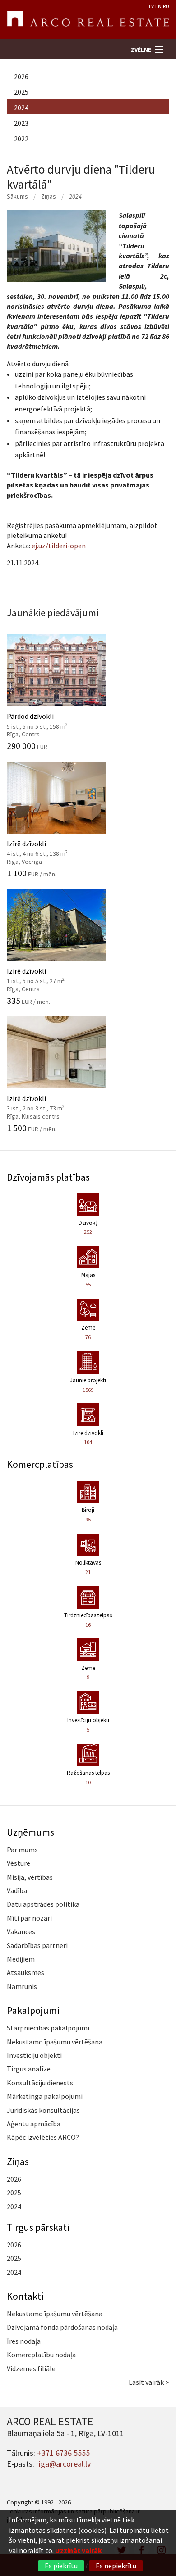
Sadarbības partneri (37, 1945)
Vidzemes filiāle (31, 2368)
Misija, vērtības (30, 1877)
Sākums (17, 196)
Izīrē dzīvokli (47, 848)
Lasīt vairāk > (149, 2382)
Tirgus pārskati (38, 2227)
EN (158, 6)
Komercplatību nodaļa (41, 2355)
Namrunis (22, 1986)
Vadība (17, 1890)
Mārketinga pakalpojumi (45, 2096)
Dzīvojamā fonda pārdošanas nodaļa (62, 2327)
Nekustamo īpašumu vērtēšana (55, 2042)
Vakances (21, 1931)
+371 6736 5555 (63, 2453)
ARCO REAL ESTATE (88, 20)
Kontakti (25, 2296)
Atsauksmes (25, 1972)
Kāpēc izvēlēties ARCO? (43, 2137)
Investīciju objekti (34, 2055)
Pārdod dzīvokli (47, 720)
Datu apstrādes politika (43, 1904)
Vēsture (19, 1863)
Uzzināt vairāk (79, 2550)
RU (166, 6)
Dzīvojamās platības (48, 1177)
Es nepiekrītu (116, 2566)
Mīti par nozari (29, 1918)
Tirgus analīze (29, 2069)
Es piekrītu (61, 2566)
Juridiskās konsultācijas (43, 2110)
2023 (21, 123)
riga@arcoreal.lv (63, 2464)
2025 (21, 92)
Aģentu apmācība (34, 2124)
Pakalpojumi (33, 2010)
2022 (21, 139)
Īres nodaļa (24, 2341)
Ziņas (49, 196)
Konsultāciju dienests (40, 2083)
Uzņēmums (30, 1832)
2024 (21, 108)
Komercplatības (40, 1464)
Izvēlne (140, 50)
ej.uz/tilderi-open (59, 546)
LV (151, 6)
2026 (21, 77)
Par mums (22, 1850)
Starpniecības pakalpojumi (48, 2028)
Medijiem (21, 1959)
